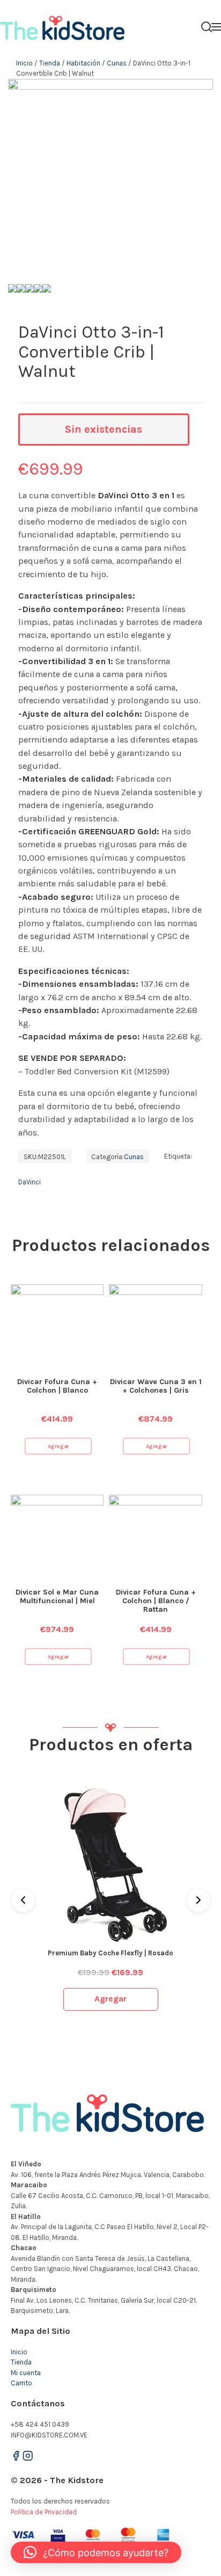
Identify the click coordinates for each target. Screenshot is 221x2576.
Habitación (83, 63)
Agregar (58, 1446)
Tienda (50, 63)
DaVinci (30, 1182)
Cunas (117, 63)
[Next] (198, 1900)
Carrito (21, 2383)
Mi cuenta (26, 2373)
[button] (96, 2552)
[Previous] (23, 1900)
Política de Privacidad (44, 2512)
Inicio (24, 63)
